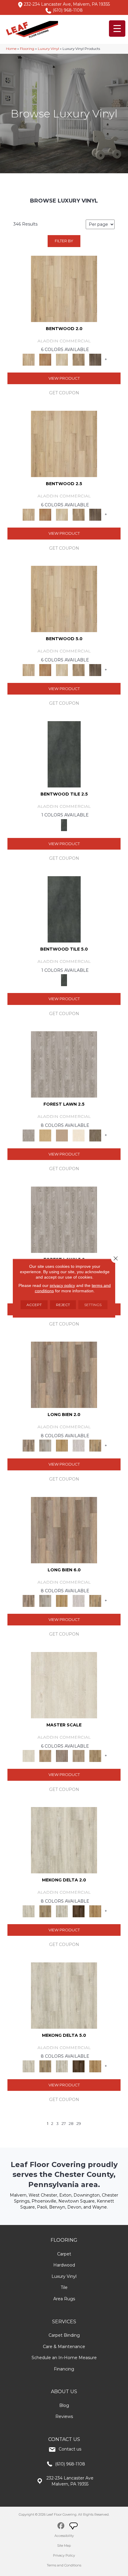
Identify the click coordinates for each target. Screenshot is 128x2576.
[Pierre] (64, 288)
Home (11, 49)
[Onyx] (64, 754)
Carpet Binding (64, 2335)
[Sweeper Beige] (45, 1911)
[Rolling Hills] (95, 1756)
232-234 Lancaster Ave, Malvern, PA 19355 (67, 4)
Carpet (64, 2254)
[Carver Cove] (79, 1756)
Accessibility (64, 2536)
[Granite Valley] (45, 1445)
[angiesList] (74, 2527)
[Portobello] (95, 1135)
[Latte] (62, 1135)
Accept (34, 1304)
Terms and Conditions (64, 2565)
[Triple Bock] (95, 1445)
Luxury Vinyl (48, 49)
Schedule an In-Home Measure (64, 2358)
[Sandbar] (79, 1135)
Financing (64, 2369)
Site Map (64, 2546)
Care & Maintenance (64, 2347)
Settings (93, 1304)
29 (79, 2124)
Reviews (64, 2416)
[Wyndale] (79, 359)
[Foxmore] (45, 1756)
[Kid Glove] (64, 1840)
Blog (64, 2405)
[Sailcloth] (62, 1911)
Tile (64, 2287)
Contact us (70, 2449)
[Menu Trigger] (117, 29)
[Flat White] (64, 1685)
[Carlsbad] (62, 1445)
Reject (63, 1304)
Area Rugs (64, 2299)
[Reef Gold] (95, 1911)
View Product (64, 378)
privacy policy (62, 1285)
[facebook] (61, 2527)
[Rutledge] (95, 359)
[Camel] (45, 1135)
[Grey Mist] (64, 1064)
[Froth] (64, 1374)
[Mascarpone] (79, 1445)
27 (64, 2124)
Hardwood (64, 2265)
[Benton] (45, 359)
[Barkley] (62, 359)
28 (71, 2124)
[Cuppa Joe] (79, 1911)
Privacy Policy (64, 2555)
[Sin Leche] (62, 1756)
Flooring (27, 49)
